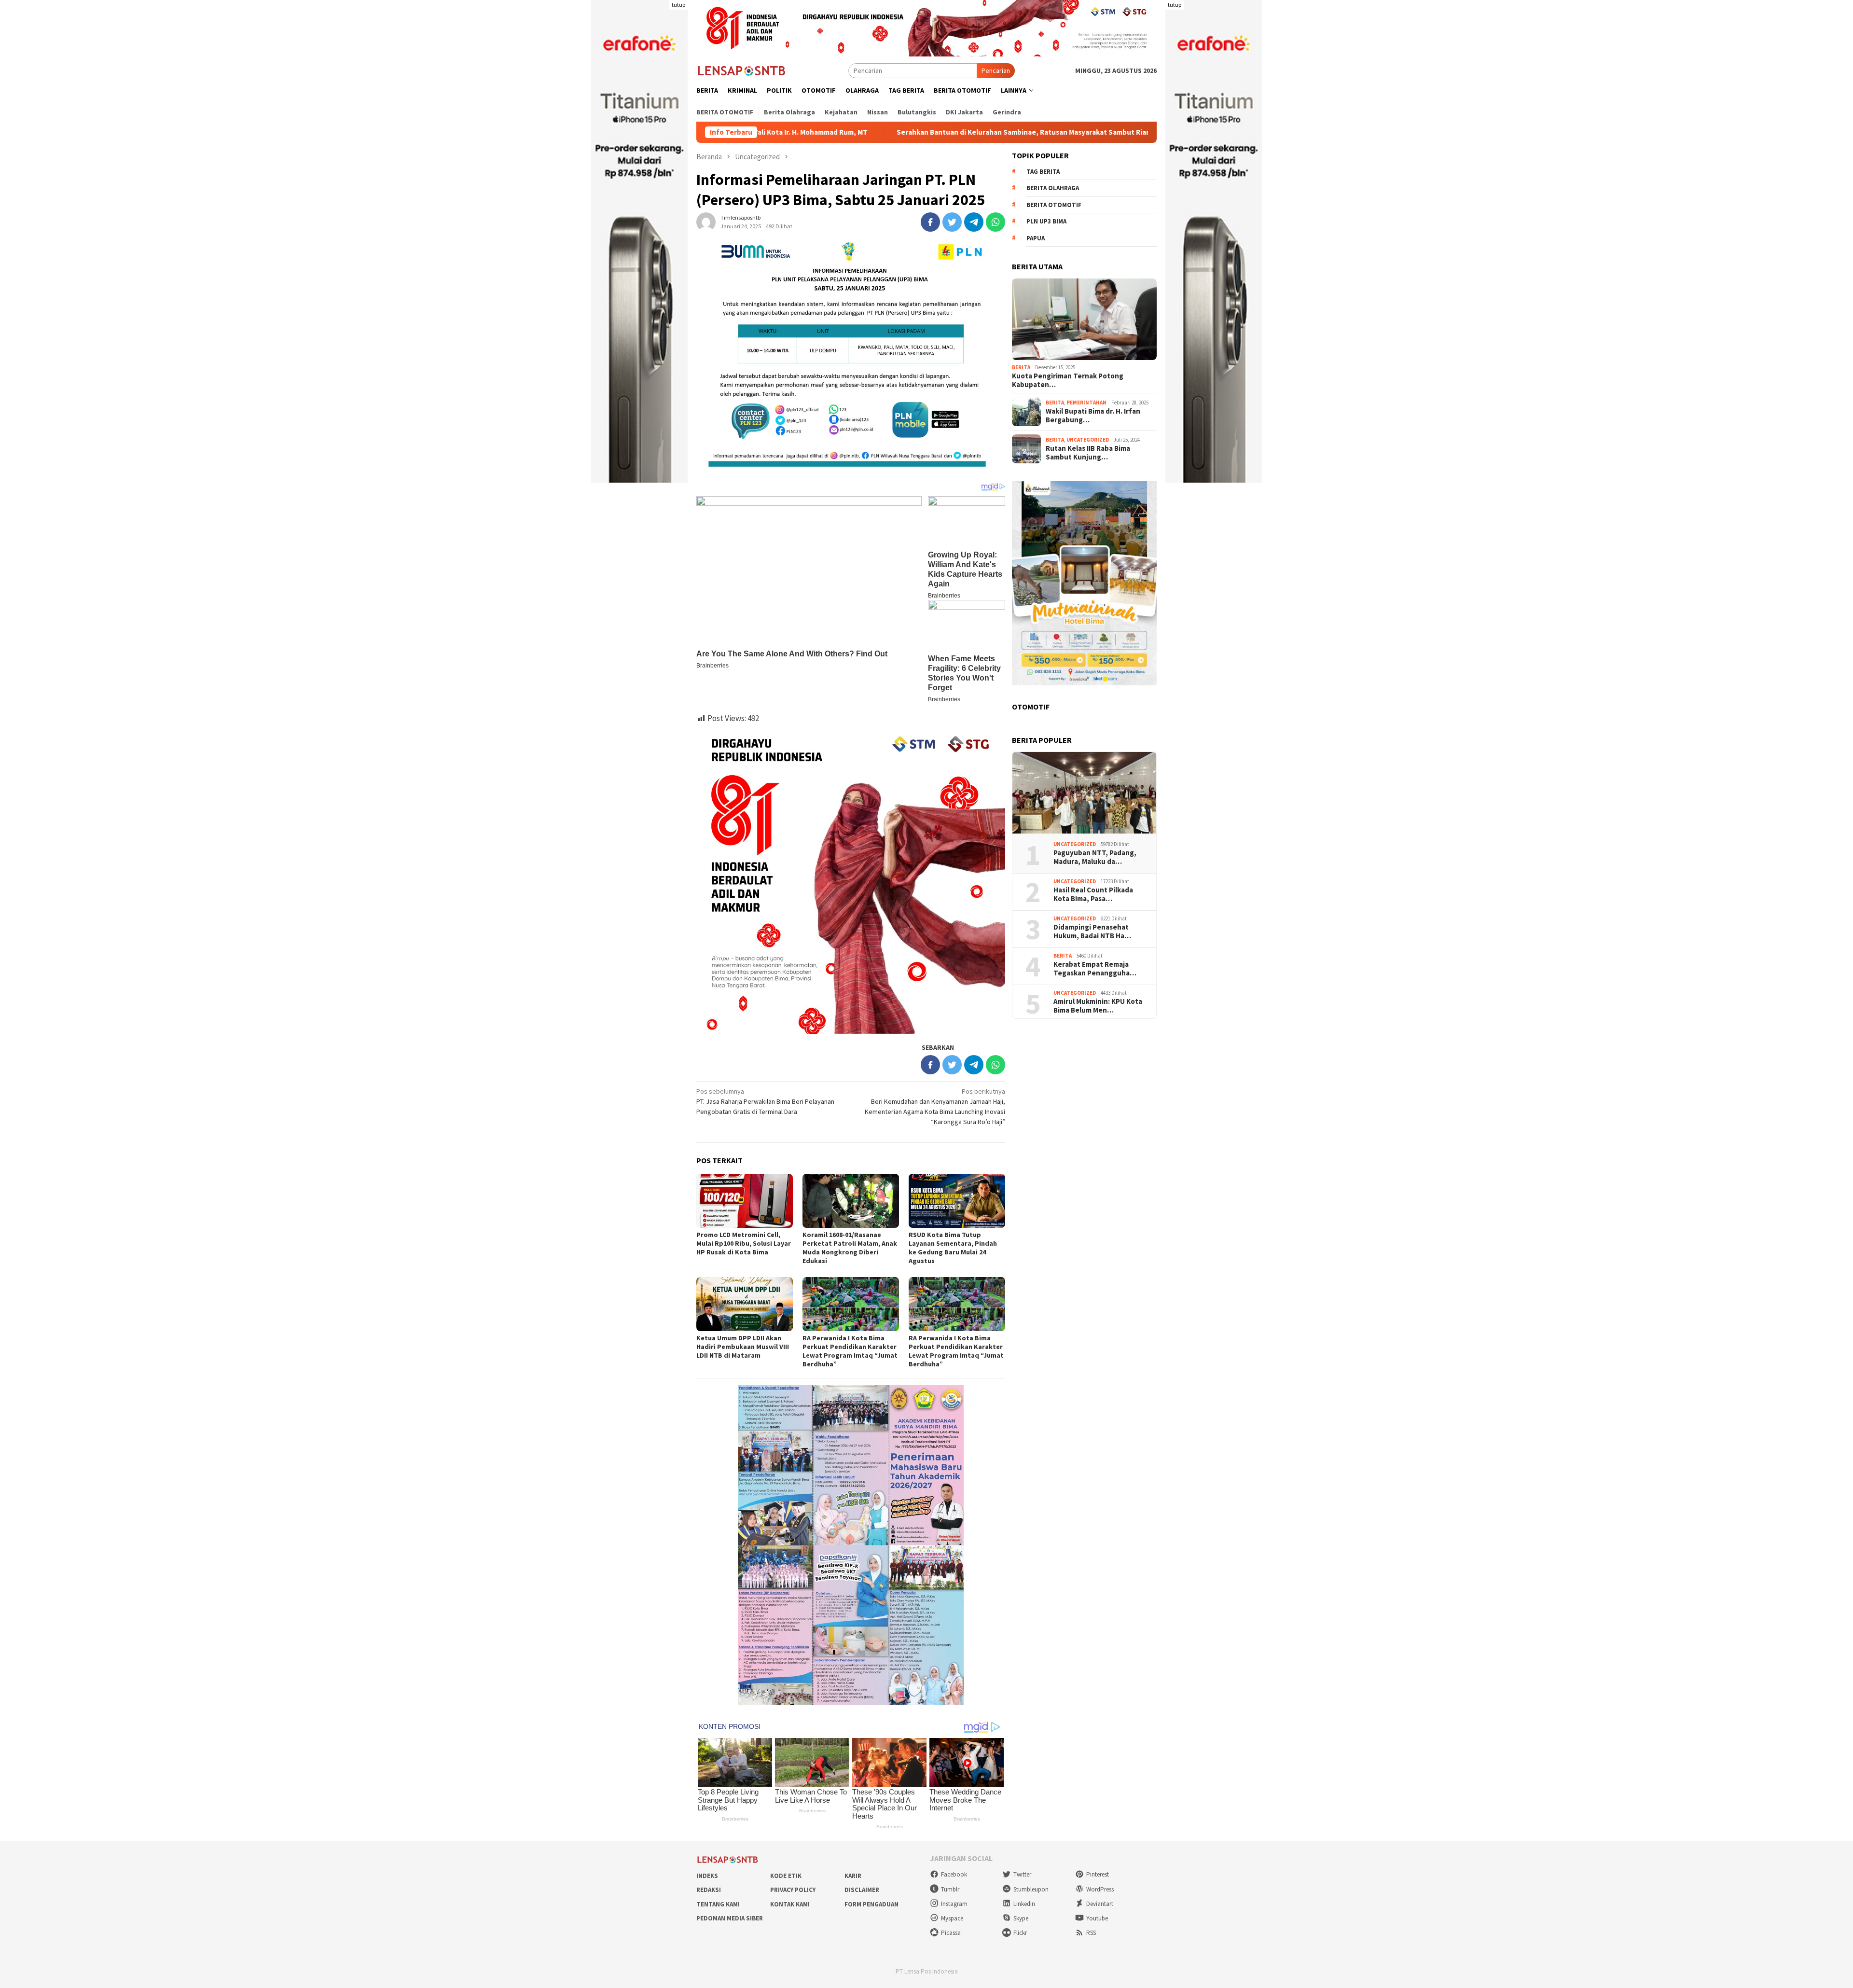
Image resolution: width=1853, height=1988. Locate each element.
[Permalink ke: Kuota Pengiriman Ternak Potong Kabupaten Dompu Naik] (1084, 320)
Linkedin (1024, 1904)
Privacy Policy (793, 1890)
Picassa (951, 1933)
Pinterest (1098, 1874)
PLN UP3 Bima (1046, 222)
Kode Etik (786, 1876)
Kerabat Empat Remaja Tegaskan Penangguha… (1095, 969)
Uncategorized (1088, 440)
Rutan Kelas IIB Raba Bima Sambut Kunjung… (1088, 453)
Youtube (1097, 1918)
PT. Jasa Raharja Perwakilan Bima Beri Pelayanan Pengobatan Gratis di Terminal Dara (765, 1101)
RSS (1091, 1933)
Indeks (707, 1876)
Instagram (954, 1904)
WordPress (1100, 1889)
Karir (853, 1876)
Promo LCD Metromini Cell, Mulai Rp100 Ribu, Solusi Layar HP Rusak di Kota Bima (744, 1243)
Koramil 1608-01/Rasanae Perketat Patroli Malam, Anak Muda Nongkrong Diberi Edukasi (850, 1248)
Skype (1021, 1918)
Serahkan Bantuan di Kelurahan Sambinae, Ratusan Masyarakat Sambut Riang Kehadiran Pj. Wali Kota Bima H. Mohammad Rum (935, 132)
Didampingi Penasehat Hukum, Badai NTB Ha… (1092, 931)
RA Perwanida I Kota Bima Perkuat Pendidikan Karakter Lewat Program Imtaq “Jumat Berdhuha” (850, 1351)
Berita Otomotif (1054, 205)
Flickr (1020, 1933)
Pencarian (996, 70)
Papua (1036, 238)
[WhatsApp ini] (996, 222)
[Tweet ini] (952, 222)
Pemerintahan (1086, 403)
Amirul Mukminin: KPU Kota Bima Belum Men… (1098, 1006)
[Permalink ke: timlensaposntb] (706, 222)
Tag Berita (1043, 172)
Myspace (952, 1918)
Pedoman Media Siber (730, 1918)
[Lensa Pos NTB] (742, 70)
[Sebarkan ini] (930, 222)
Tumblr (950, 1889)
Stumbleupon (1031, 1889)
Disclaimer (862, 1890)
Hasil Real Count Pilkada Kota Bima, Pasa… (1093, 894)
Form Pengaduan (871, 1904)
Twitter (1022, 1874)
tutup (678, 5)
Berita (1021, 367)
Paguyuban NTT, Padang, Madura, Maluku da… (1095, 857)
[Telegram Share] (974, 222)
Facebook (954, 1874)
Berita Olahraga (1053, 188)
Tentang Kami (718, 1904)
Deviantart (1100, 1904)
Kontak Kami (790, 1904)
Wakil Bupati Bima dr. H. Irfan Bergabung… (1093, 416)
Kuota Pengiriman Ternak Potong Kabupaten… (1068, 380)
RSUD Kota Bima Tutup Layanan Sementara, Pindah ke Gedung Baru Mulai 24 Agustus (953, 1248)
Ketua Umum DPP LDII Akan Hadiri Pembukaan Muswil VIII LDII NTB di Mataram (743, 1347)
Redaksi (709, 1890)
